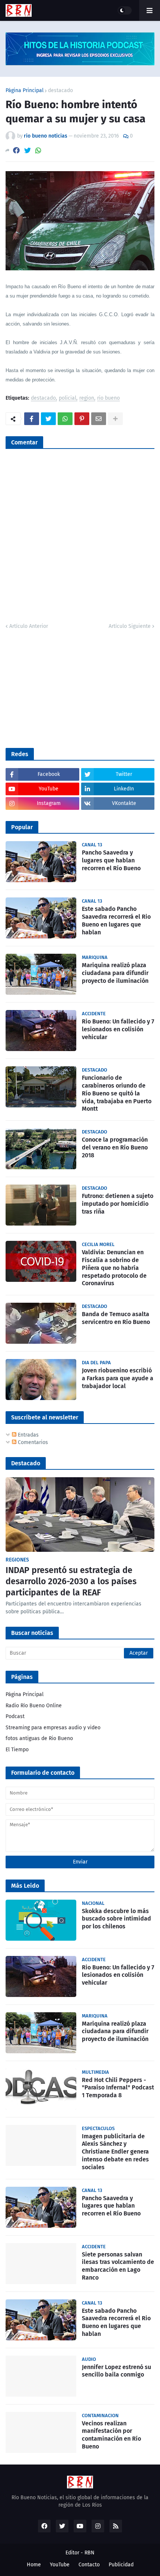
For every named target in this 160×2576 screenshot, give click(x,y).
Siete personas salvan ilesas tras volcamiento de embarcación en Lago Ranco (118, 2266)
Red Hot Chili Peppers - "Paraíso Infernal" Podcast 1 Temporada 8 (118, 2088)
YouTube (60, 2565)
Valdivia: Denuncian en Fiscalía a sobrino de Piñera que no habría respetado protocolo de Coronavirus (114, 1268)
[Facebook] (16, 150)
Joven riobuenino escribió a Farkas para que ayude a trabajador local (118, 1378)
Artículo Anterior (29, 626)
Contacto (89, 2565)
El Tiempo (17, 1750)
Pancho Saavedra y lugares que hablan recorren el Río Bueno (111, 860)
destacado (60, 91)
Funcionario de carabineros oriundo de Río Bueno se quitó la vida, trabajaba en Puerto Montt (117, 1093)
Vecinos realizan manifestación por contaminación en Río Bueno (111, 2435)
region (87, 398)
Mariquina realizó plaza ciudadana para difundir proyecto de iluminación (115, 973)
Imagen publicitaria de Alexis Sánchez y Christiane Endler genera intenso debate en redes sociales (115, 2152)
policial (68, 398)
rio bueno (108, 398)
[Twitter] (28, 150)
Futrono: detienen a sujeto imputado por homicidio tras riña (118, 1204)
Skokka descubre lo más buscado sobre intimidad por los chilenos (116, 1919)
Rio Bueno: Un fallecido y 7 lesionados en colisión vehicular (118, 1029)
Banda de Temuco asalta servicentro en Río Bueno (116, 1318)
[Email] (99, 419)
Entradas (28, 1435)
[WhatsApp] (38, 150)
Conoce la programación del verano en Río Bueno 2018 (115, 1147)
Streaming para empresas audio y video (53, 1728)
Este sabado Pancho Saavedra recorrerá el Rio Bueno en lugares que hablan (116, 920)
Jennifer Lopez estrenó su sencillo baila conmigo (116, 2371)
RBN (89, 2553)
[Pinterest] (82, 419)
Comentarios (32, 1442)
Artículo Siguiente (130, 626)
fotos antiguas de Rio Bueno (39, 1738)
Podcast (15, 1716)
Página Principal (25, 91)
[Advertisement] (61, 688)
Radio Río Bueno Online (34, 1706)
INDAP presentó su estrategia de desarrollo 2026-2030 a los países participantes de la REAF (71, 1581)
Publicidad (121, 2565)
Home (34, 2565)
